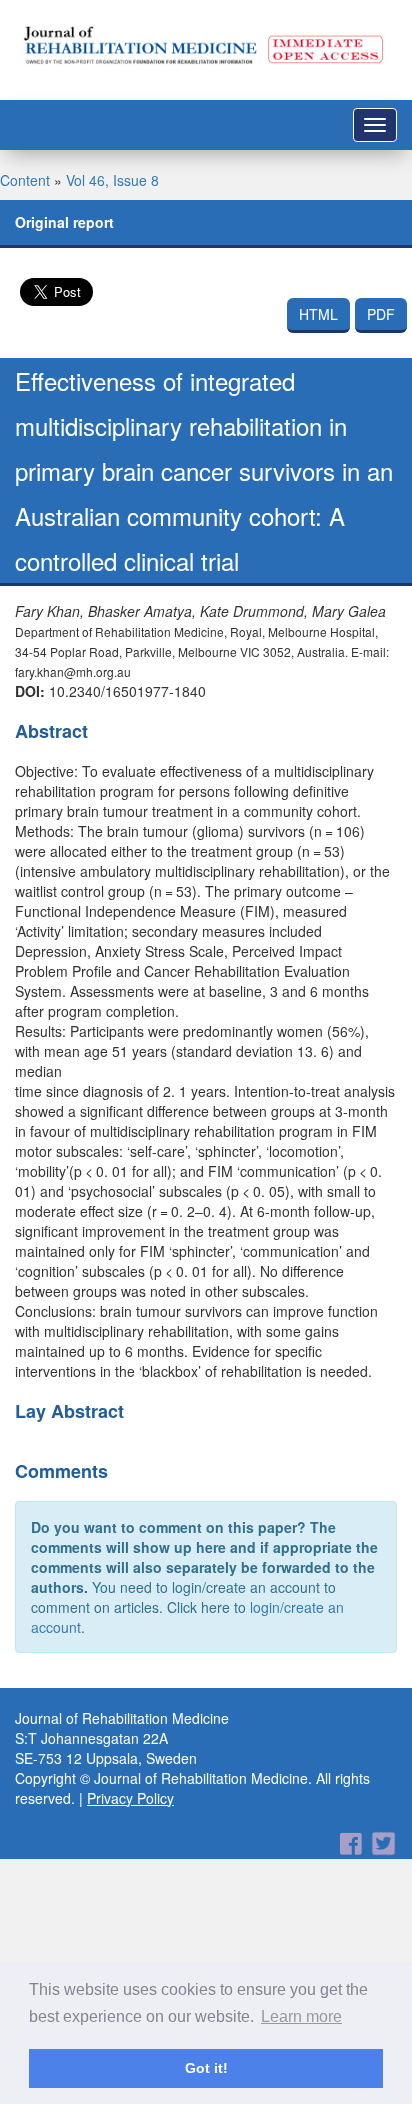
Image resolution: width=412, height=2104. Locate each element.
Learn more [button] (301, 2016)
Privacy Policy (130, 1798)
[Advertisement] (206, 1894)
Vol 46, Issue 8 (112, 180)
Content (25, 180)
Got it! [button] (206, 2068)
